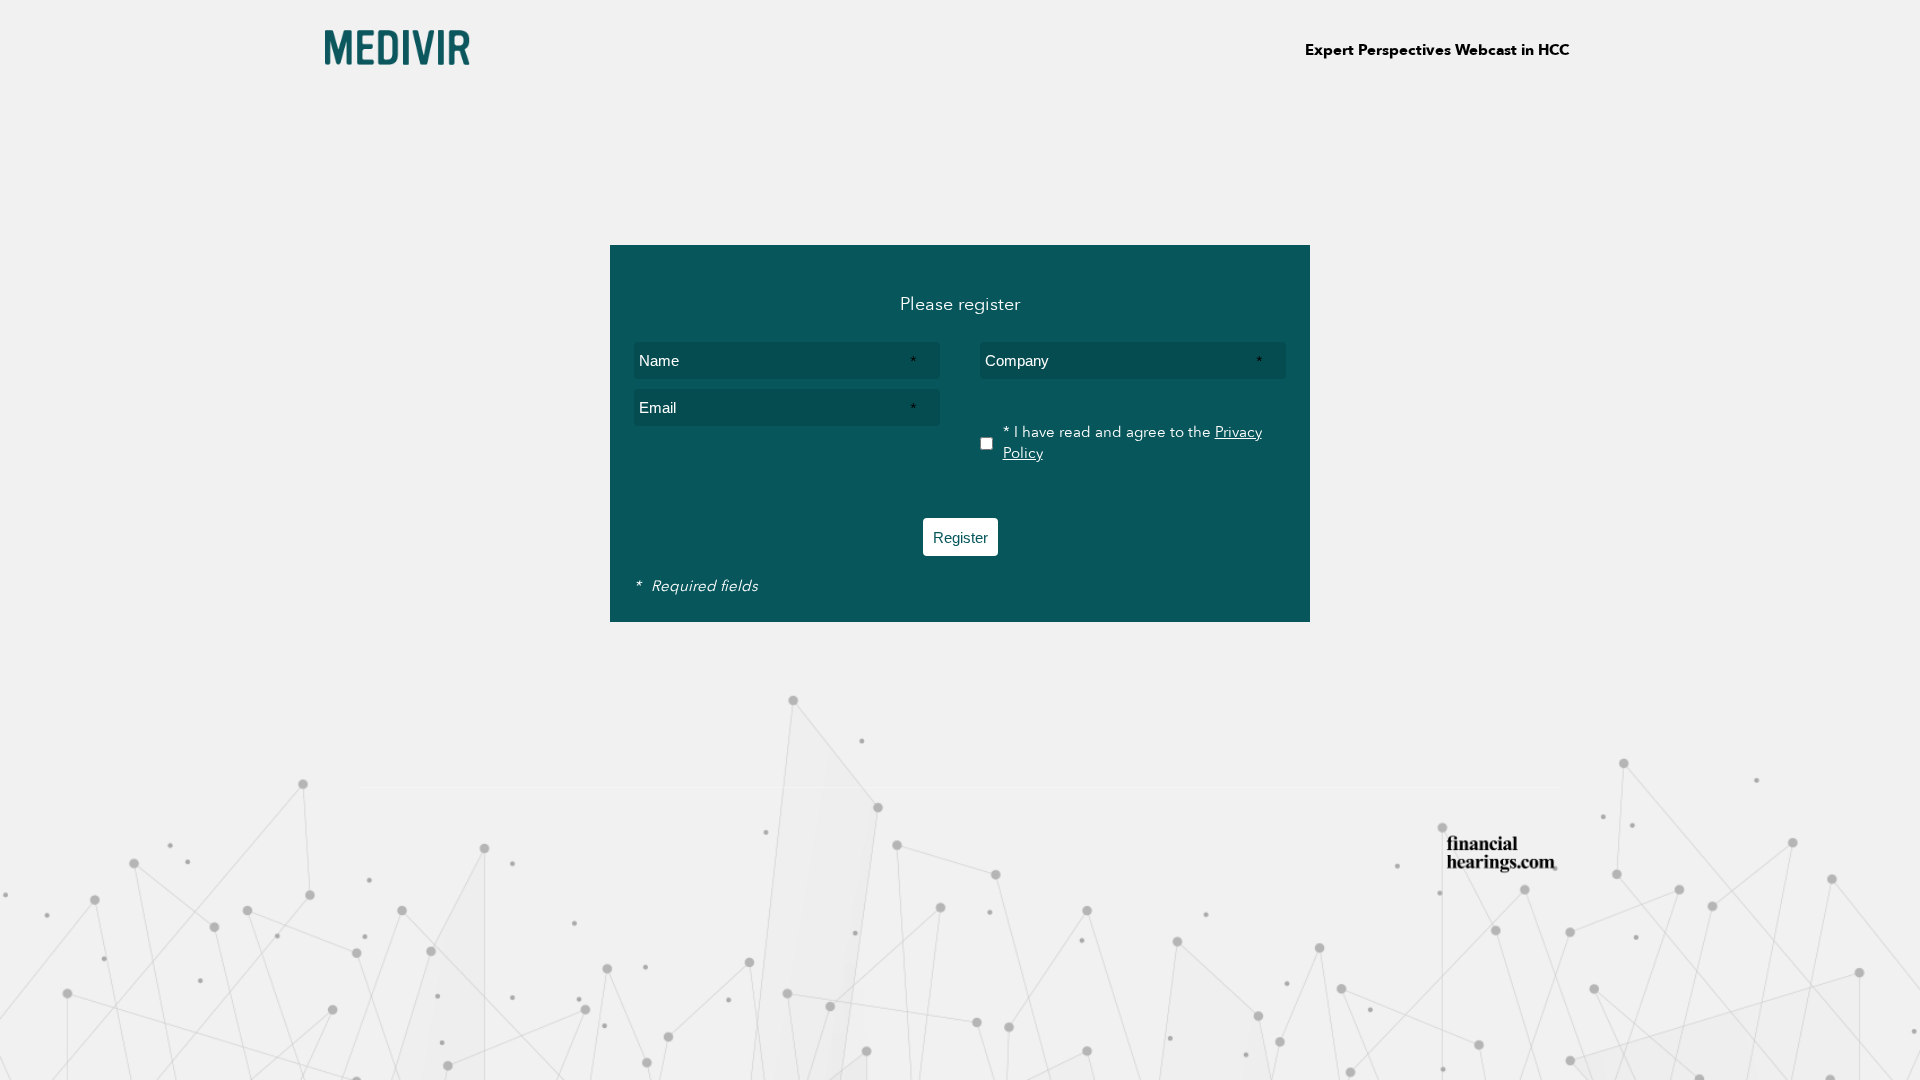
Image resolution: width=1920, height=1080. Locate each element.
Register (960, 537)
